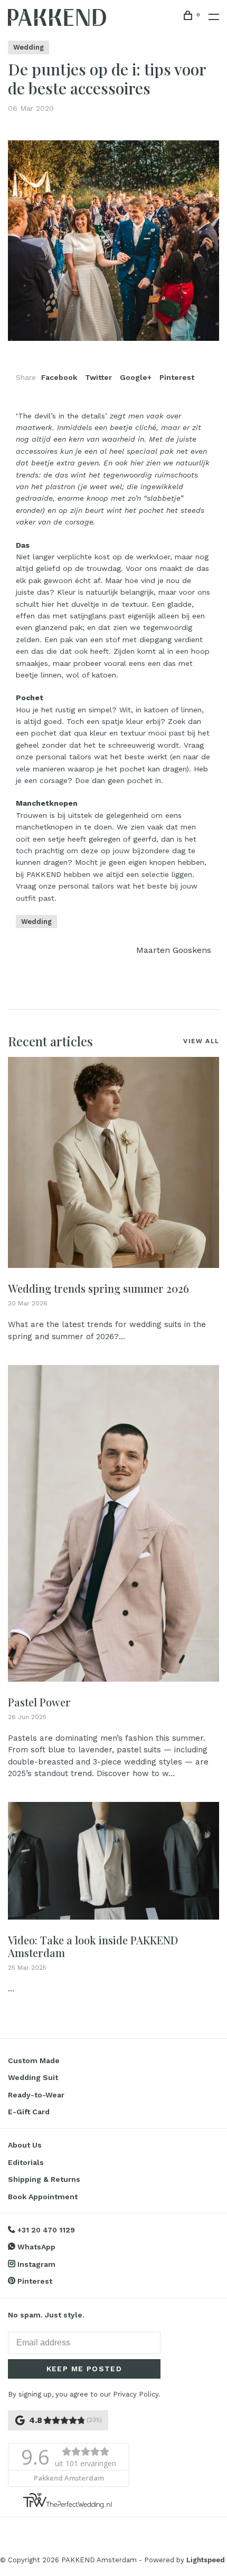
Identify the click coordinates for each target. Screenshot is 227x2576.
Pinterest (177, 377)
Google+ (136, 377)
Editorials (26, 2162)
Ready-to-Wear (36, 2095)
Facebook (59, 377)
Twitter (98, 377)
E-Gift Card (29, 2112)
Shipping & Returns (44, 2179)
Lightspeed (206, 2560)
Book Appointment (43, 2197)
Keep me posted (84, 2369)
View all (201, 1041)
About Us (25, 2145)
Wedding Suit (33, 2077)
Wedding (29, 47)
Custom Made (34, 2060)
